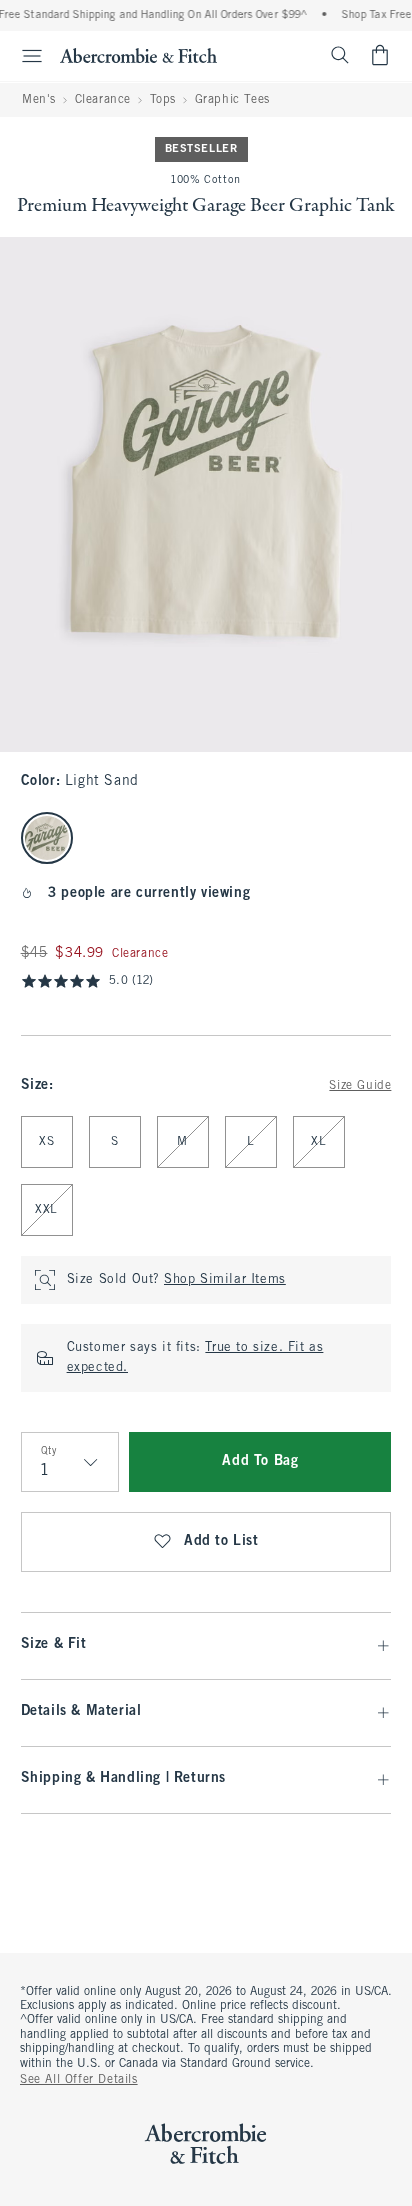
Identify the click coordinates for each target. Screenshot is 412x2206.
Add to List (221, 1541)
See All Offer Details (79, 2080)
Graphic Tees (232, 100)
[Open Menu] (24, 56)
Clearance (103, 100)
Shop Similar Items (225, 1280)
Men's (39, 100)
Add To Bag (260, 1461)
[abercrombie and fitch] (138, 55)
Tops (163, 100)
